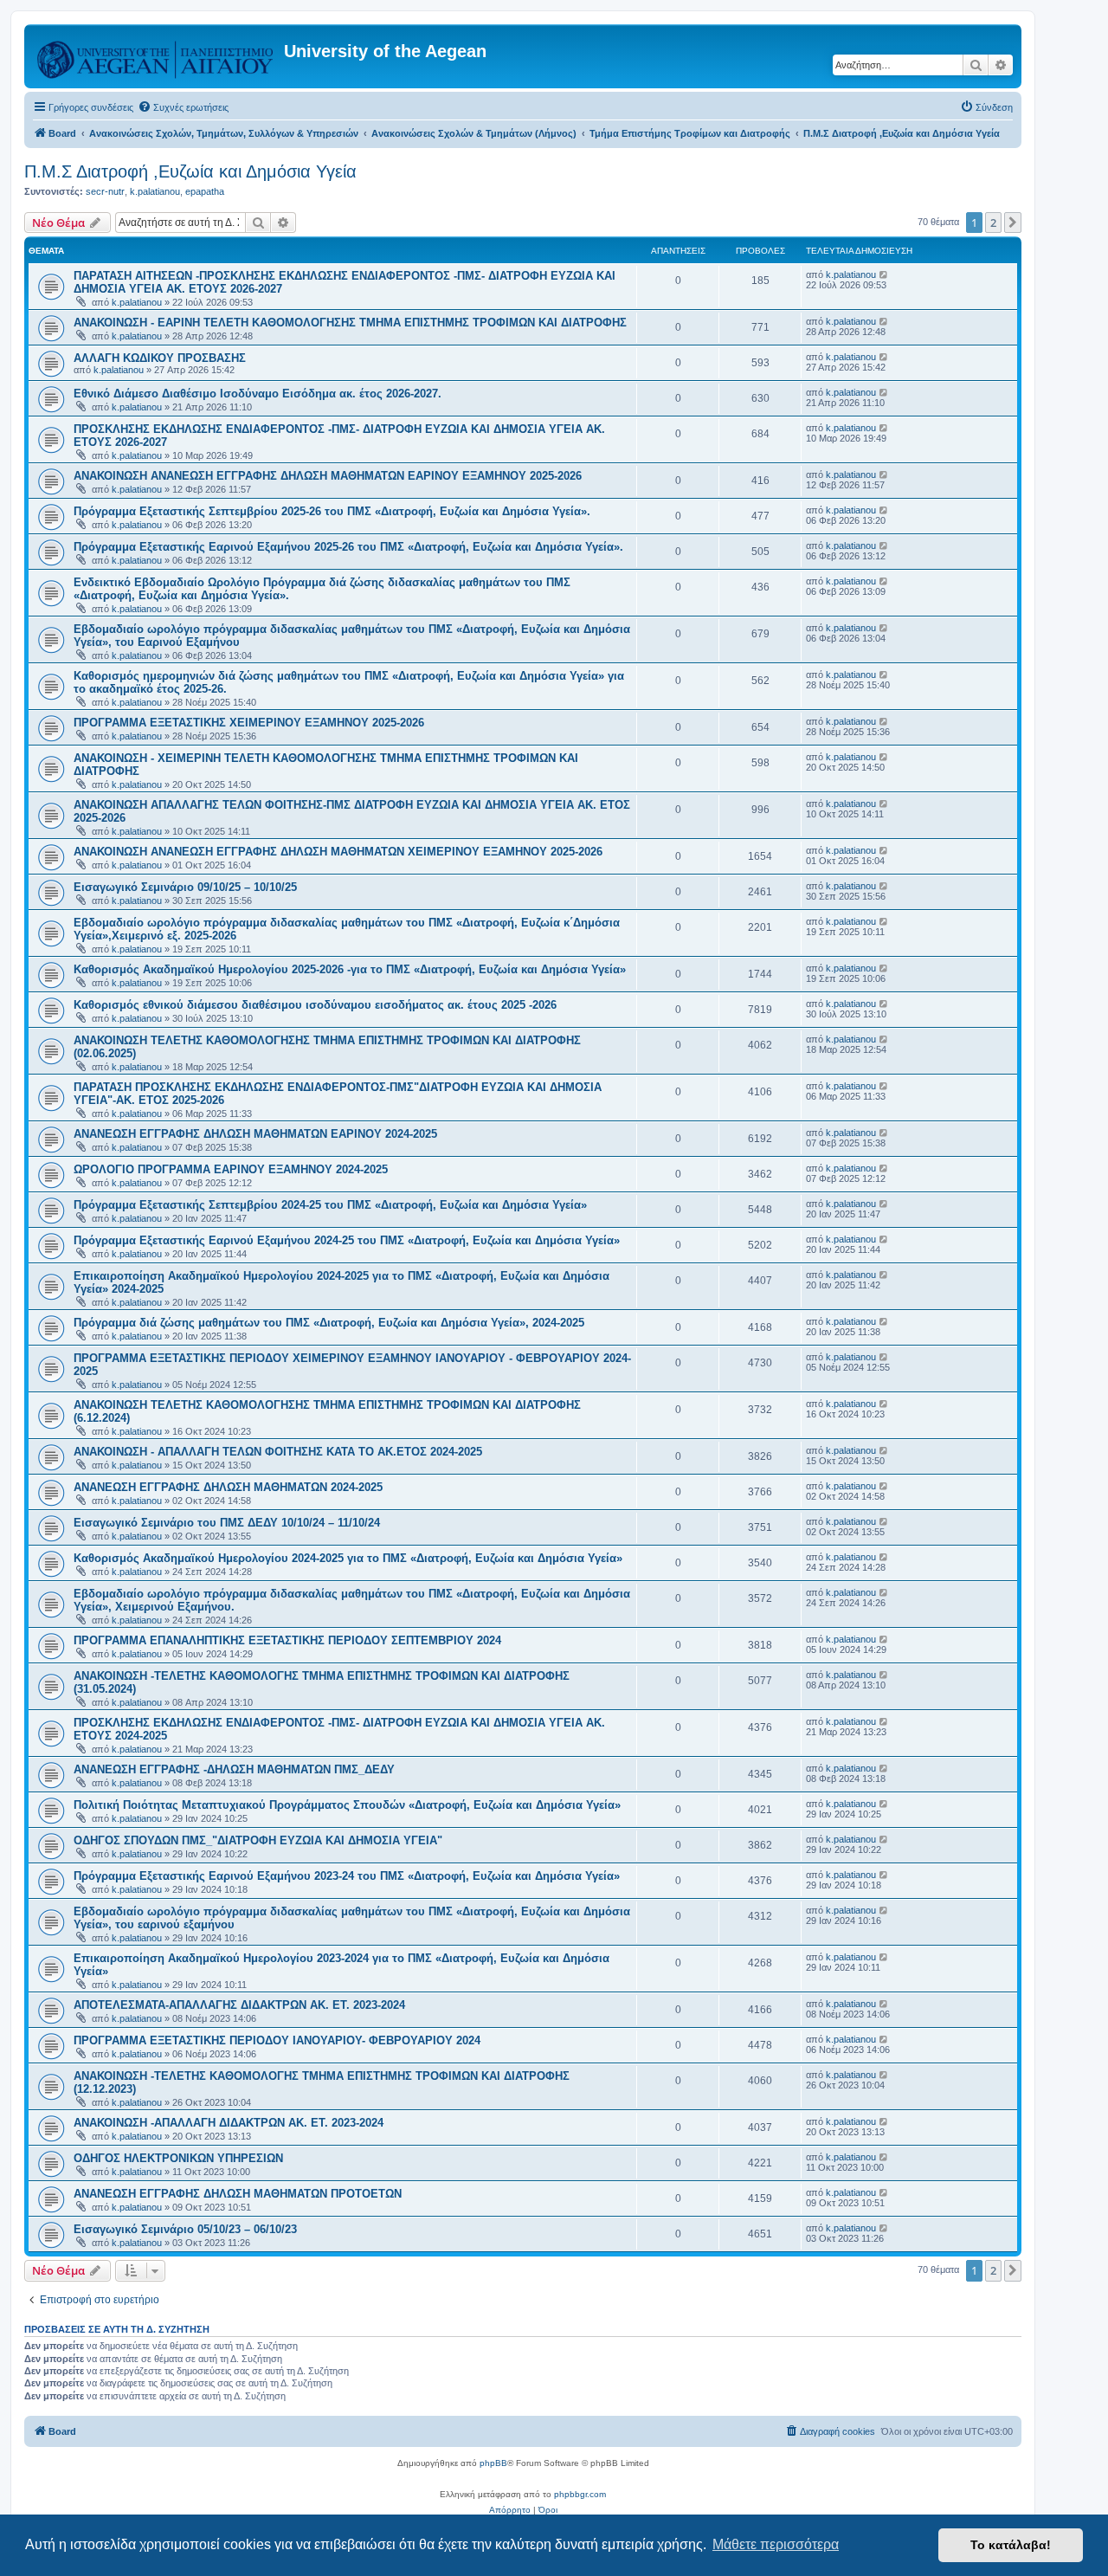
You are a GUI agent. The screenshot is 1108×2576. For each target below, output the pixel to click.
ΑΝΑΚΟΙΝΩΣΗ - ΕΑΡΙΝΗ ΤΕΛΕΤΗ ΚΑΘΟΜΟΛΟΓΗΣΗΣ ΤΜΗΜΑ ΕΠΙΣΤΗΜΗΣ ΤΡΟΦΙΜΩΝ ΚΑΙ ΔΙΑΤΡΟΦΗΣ (350, 323)
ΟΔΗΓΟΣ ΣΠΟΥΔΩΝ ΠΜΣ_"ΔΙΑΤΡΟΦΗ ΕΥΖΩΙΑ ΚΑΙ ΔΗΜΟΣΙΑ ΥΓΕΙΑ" (258, 1840)
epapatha (205, 191)
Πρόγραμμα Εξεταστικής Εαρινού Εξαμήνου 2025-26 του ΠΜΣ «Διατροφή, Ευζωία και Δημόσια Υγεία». (348, 547)
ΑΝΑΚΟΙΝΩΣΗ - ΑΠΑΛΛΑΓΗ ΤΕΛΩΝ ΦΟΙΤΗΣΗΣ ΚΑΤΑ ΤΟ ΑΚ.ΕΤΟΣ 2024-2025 (278, 1452)
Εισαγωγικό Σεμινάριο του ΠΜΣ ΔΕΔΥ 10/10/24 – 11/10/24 (227, 1523)
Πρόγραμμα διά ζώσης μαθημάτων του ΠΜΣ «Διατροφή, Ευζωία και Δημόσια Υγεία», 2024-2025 (329, 1323)
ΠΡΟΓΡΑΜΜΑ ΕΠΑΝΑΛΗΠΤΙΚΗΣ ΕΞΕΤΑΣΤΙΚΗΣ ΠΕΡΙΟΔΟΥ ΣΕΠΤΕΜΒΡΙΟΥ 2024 (287, 1640)
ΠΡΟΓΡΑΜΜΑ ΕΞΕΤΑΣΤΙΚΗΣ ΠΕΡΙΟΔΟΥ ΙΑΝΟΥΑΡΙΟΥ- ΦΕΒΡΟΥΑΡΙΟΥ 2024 (277, 2040)
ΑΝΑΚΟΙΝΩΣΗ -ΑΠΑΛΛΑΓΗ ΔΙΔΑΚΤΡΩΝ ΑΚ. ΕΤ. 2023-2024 (229, 2123)
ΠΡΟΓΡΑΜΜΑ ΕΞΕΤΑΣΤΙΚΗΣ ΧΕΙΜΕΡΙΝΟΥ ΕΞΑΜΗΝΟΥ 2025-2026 (249, 723)
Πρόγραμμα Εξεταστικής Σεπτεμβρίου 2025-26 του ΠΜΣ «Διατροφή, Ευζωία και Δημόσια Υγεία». (332, 511)
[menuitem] (183, 107)
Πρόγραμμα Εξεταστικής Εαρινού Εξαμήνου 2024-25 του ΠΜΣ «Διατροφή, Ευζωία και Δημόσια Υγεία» (347, 1240)
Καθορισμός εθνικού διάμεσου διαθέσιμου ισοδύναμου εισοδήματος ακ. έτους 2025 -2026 (315, 1005)
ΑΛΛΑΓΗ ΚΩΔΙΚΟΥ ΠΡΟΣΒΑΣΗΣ (160, 358)
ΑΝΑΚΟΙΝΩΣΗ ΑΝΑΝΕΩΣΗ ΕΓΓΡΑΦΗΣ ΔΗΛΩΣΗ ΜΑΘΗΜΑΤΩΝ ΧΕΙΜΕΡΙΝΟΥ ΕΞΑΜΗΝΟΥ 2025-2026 (338, 852)
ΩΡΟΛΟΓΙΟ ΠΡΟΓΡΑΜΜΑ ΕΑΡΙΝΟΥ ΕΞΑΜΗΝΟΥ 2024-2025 (231, 1169)
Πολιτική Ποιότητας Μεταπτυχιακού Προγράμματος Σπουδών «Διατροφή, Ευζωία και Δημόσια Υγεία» (347, 1805)
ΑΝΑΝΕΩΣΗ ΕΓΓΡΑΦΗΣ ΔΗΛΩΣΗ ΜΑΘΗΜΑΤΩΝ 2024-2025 (228, 1487)
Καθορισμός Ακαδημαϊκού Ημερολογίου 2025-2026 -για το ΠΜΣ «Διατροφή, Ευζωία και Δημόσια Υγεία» (350, 969)
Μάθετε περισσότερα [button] (776, 2544)
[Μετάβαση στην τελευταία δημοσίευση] (884, 274)
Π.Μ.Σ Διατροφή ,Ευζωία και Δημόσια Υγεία (190, 171)
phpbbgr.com (580, 2494)
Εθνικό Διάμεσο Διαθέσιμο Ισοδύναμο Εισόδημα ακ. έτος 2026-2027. (258, 394)
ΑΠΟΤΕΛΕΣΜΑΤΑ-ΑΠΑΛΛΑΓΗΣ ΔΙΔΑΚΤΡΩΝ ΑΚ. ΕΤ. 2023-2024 (239, 2005)
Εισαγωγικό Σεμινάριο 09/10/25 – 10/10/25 (185, 887)
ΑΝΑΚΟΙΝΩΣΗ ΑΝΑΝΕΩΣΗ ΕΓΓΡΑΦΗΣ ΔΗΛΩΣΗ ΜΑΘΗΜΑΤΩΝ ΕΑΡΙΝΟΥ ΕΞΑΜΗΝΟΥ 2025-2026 (328, 476)
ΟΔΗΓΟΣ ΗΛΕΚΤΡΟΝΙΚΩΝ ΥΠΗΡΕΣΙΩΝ (178, 2158)
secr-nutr (105, 191)
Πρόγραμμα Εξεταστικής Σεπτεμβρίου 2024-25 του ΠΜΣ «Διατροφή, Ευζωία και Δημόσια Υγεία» (330, 1205)
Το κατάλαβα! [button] (1011, 2545)
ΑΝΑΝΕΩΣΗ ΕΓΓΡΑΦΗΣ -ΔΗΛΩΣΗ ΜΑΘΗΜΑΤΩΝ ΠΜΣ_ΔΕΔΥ (234, 1769)
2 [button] (993, 223)
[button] (1013, 223)
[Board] (156, 56)
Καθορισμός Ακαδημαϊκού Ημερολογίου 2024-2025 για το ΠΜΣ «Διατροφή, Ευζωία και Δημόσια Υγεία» (348, 1558)
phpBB (493, 2463)
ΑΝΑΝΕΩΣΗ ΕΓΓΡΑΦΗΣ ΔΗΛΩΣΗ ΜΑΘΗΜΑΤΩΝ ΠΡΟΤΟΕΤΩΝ (238, 2194)
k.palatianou (155, 191)
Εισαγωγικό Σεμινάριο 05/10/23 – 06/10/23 (185, 2229)
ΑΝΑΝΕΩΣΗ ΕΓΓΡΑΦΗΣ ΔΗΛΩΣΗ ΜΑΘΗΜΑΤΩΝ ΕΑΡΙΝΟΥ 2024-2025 (255, 1134)
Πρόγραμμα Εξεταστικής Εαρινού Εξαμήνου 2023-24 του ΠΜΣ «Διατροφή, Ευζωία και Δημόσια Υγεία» (347, 1876)
